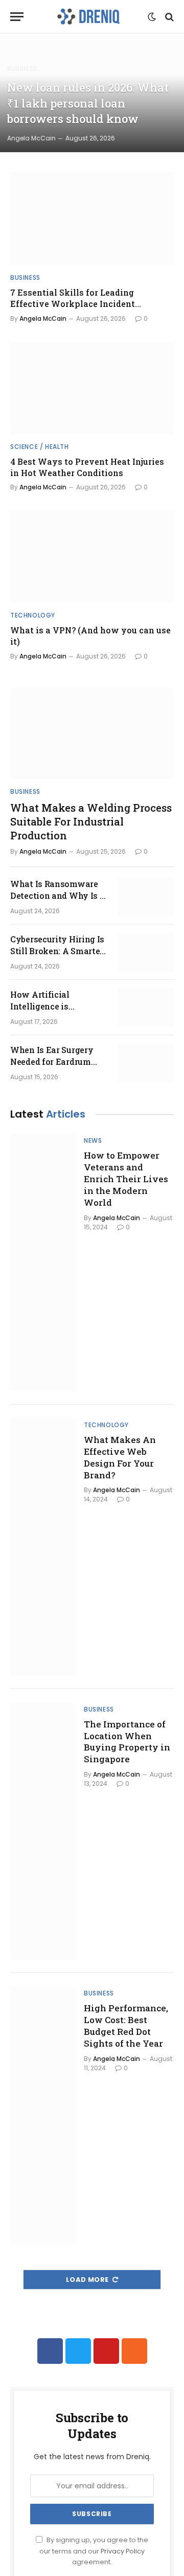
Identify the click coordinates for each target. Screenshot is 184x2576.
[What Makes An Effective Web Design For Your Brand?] (43, 1547)
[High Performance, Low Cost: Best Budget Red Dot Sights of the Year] (43, 2115)
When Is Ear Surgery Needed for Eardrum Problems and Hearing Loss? (55, 1067)
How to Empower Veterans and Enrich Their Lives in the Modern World (126, 1179)
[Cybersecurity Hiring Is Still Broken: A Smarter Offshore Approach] (146, 952)
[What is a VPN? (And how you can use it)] (92, 557)
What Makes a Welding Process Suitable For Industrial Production (91, 821)
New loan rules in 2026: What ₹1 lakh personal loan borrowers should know (88, 103)
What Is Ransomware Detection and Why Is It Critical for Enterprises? (59, 895)
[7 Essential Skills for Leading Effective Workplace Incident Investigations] (92, 219)
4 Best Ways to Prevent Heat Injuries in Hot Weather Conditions (87, 467)
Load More (87, 2280)
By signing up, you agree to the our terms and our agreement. (94, 2551)
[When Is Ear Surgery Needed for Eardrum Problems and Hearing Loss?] (146, 1063)
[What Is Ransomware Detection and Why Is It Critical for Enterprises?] (146, 897)
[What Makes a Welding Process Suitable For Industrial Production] (92, 733)
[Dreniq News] (88, 17)
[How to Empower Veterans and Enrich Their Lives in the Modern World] (43, 1262)
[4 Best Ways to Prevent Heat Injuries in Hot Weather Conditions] (92, 388)
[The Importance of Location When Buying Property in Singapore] (43, 1831)
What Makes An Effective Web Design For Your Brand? (120, 1457)
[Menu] (17, 17)
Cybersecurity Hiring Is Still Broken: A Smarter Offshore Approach (57, 951)
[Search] (168, 17)
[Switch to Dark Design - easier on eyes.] (152, 17)
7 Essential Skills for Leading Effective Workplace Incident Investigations (73, 304)
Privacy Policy (123, 2551)
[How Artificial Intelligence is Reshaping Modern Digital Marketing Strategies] (146, 1007)
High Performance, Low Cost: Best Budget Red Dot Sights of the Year (126, 2026)
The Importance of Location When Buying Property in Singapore (127, 1742)
